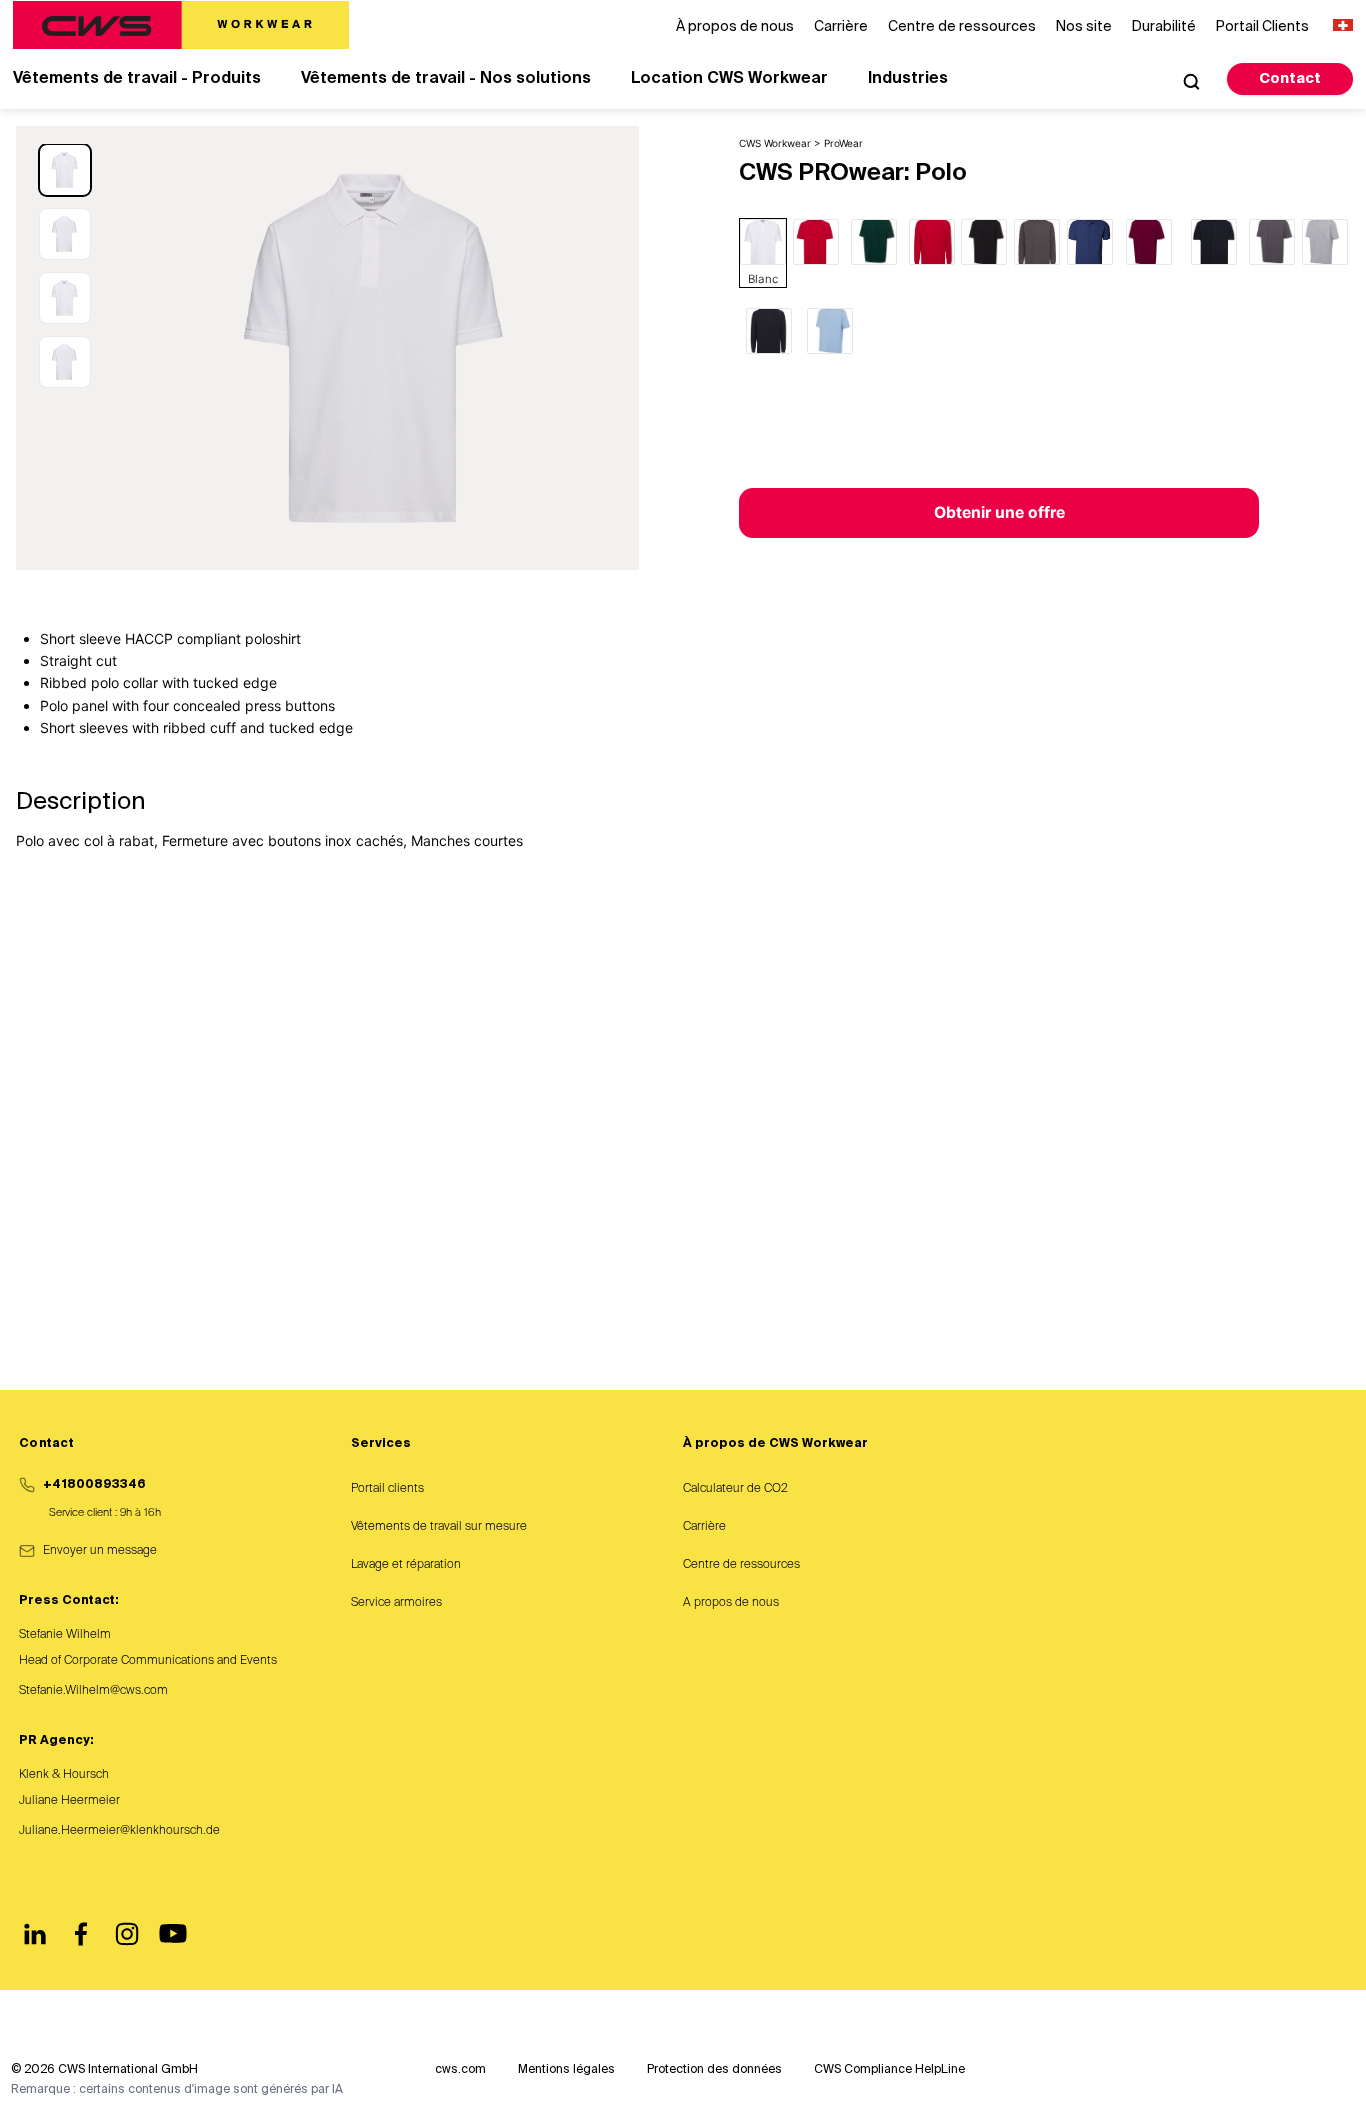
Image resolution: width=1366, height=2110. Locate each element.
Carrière (704, 1527)
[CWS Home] (181, 25)
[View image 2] (65, 234)
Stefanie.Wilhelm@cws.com (93, 1691)
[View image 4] (65, 362)
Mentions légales (566, 2070)
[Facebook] (81, 1934)
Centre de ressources (741, 1565)
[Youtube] (173, 1934)
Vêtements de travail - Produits (137, 79)
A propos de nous (731, 1603)
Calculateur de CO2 (735, 1489)
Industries (908, 79)
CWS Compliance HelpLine (889, 2070)
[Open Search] (1191, 81)
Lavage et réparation (406, 1565)
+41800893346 (94, 1485)
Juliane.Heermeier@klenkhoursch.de (119, 1831)
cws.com (460, 2070)
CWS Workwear (775, 143)
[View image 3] (65, 298)
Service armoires (396, 1603)
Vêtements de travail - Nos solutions (446, 79)
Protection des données (714, 2070)
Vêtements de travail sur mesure (439, 1527)
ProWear (843, 143)
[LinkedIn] (35, 1934)
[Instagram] (127, 1934)
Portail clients (387, 1489)
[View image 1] (65, 170)
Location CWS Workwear (729, 79)
